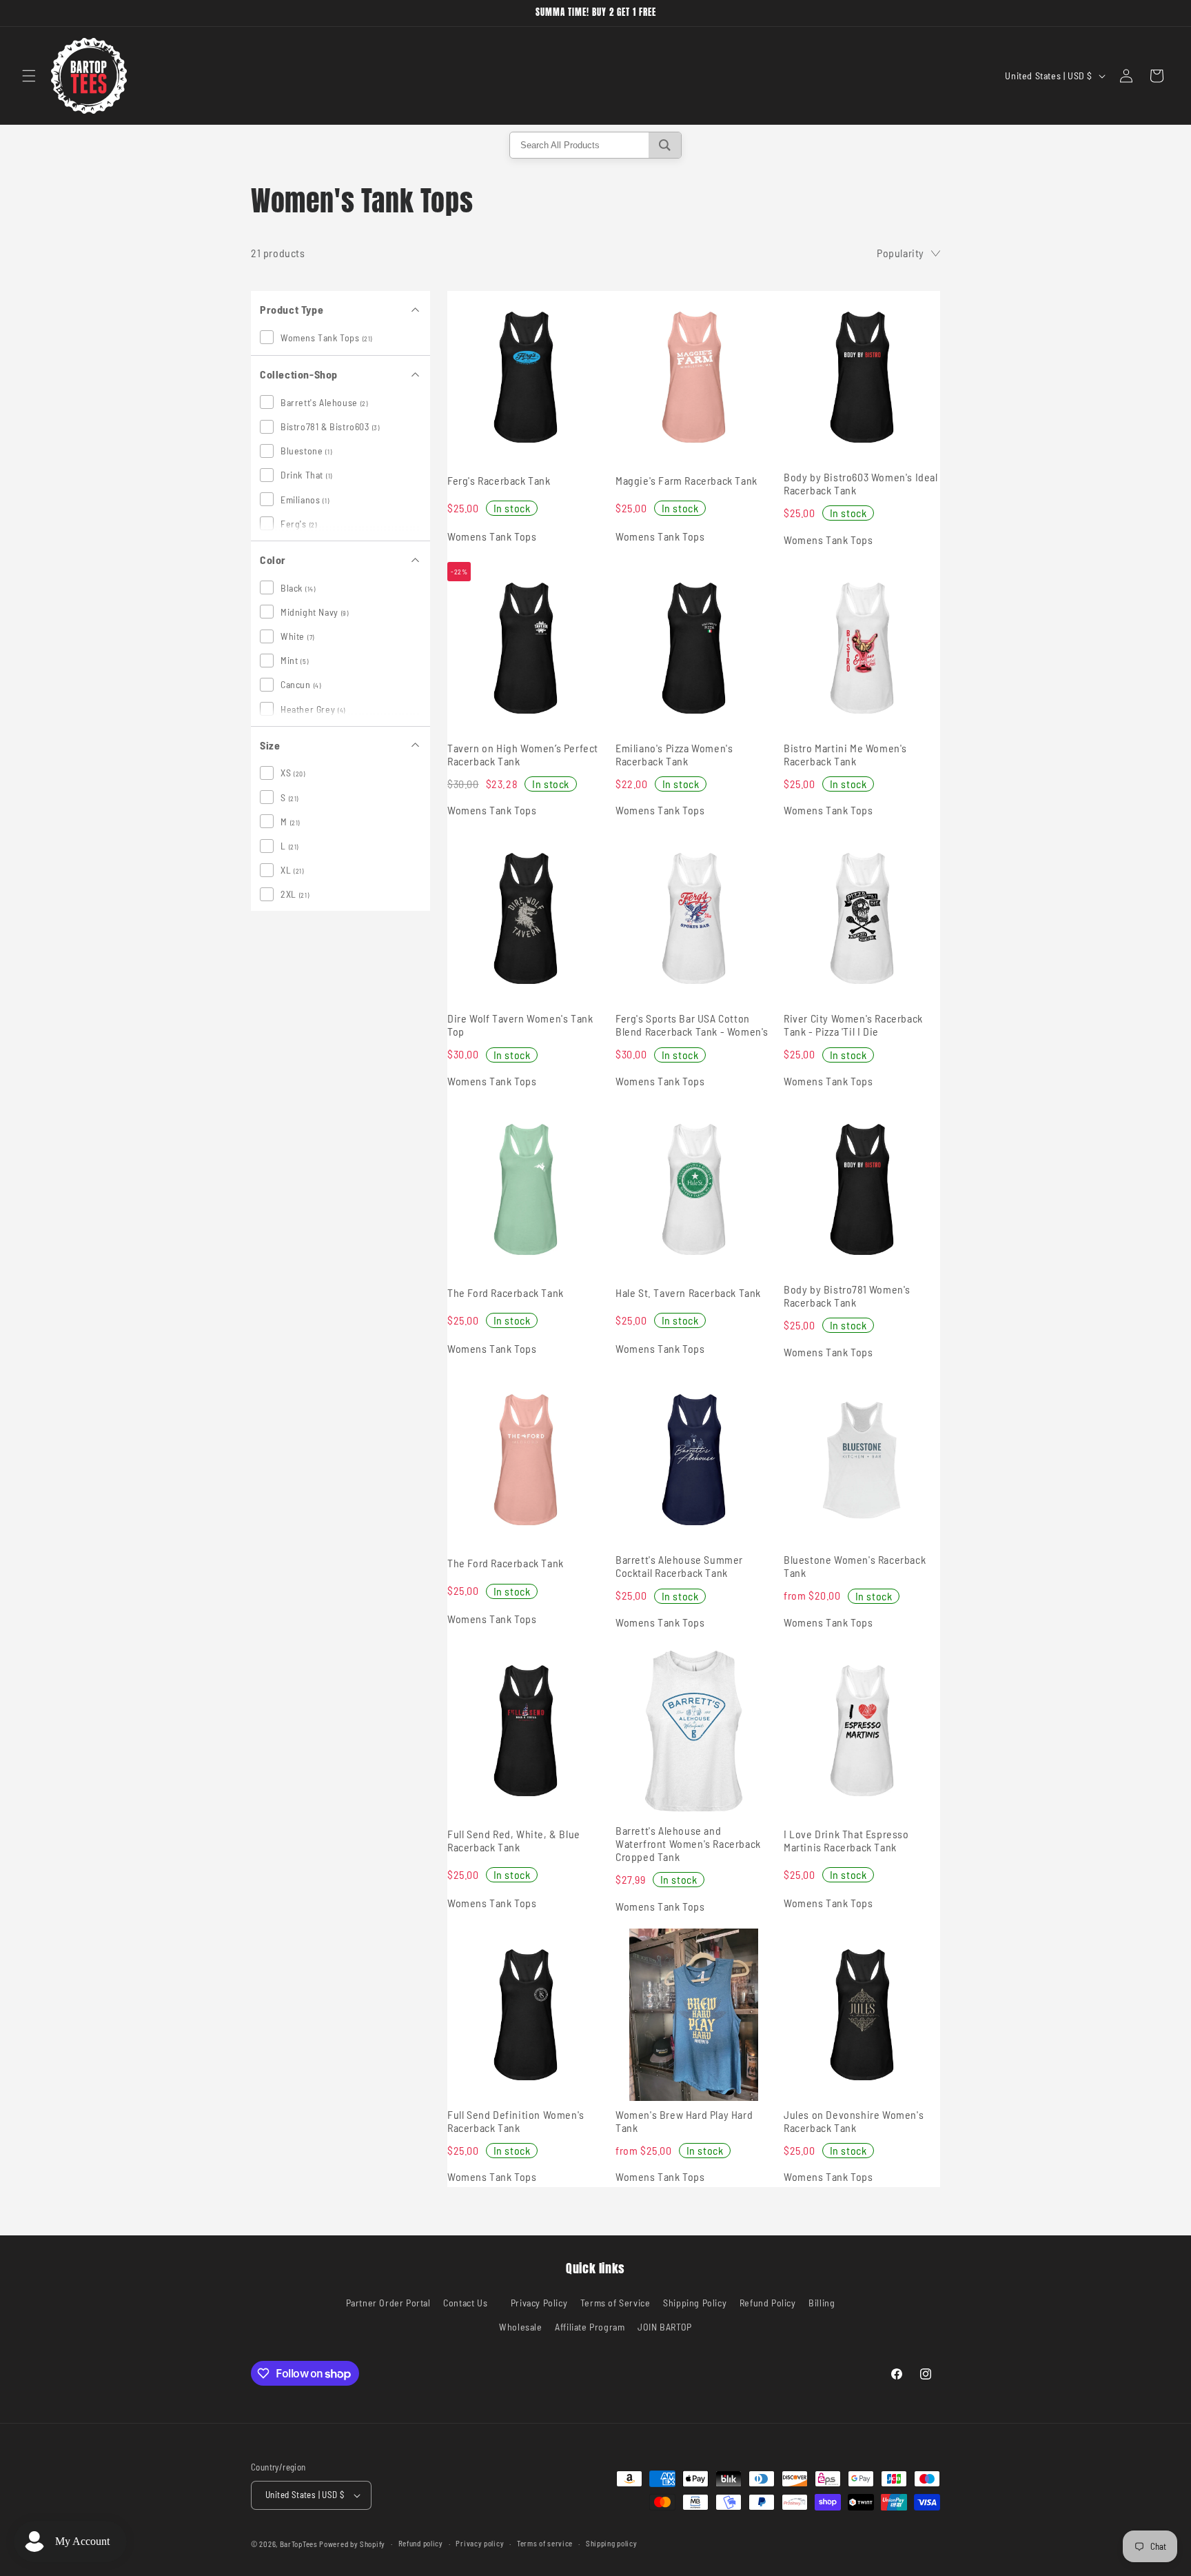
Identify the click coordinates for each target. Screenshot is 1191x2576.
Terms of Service (615, 2303)
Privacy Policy (539, 2303)
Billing (822, 2303)
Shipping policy (612, 2543)
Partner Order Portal (388, 2303)
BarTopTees (299, 2544)
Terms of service (545, 2543)
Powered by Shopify (352, 2544)
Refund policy (421, 2543)
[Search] (665, 145)
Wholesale (520, 2327)
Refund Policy (768, 2303)
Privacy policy (480, 2543)
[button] (29, 76)
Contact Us (465, 2303)
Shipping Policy (695, 2303)
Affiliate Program (590, 2327)
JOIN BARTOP (665, 2327)
